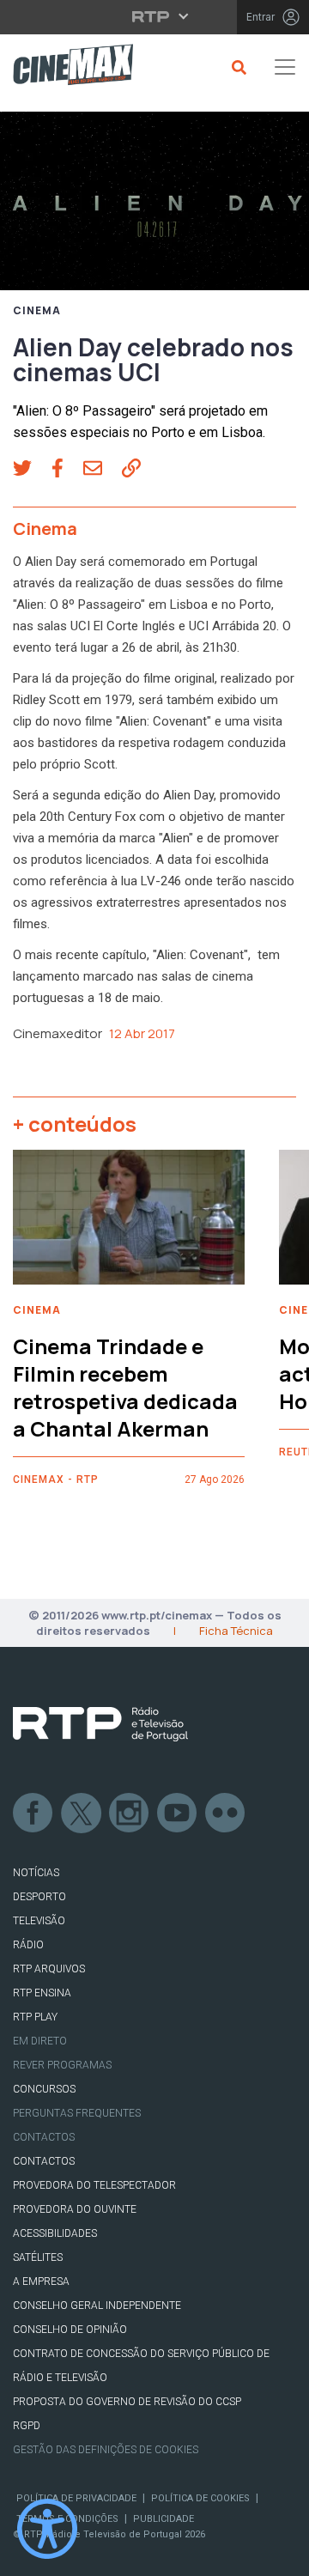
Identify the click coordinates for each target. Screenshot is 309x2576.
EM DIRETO (40, 2041)
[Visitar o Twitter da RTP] (82, 1814)
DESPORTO (39, 1897)
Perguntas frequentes (77, 2113)
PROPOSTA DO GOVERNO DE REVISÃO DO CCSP (127, 2402)
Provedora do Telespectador (94, 2185)
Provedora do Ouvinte (75, 2209)
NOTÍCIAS (36, 1873)
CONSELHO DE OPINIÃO (70, 2330)
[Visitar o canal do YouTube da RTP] (178, 1814)
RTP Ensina (42, 1993)
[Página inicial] (67, 67)
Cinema (37, 311)
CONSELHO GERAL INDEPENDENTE (97, 2306)
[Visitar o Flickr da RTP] (226, 1814)
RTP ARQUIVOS (49, 1969)
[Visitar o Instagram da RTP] (130, 1814)
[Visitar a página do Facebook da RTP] (33, 1814)
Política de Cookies (200, 2498)
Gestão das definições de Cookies (106, 2450)
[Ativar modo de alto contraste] (47, 2529)
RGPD (27, 2426)
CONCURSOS (44, 2089)
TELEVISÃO (39, 1921)
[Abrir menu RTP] (155, 16)
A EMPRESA (41, 2281)
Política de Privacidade (76, 2498)
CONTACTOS (44, 2161)
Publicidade (164, 2519)
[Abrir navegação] (285, 67)
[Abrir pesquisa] (236, 67)
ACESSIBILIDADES (55, 2233)
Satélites (38, 2257)
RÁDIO (28, 1945)
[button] (32, 471)
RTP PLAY (35, 2017)
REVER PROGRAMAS (62, 2065)
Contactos (44, 2137)
